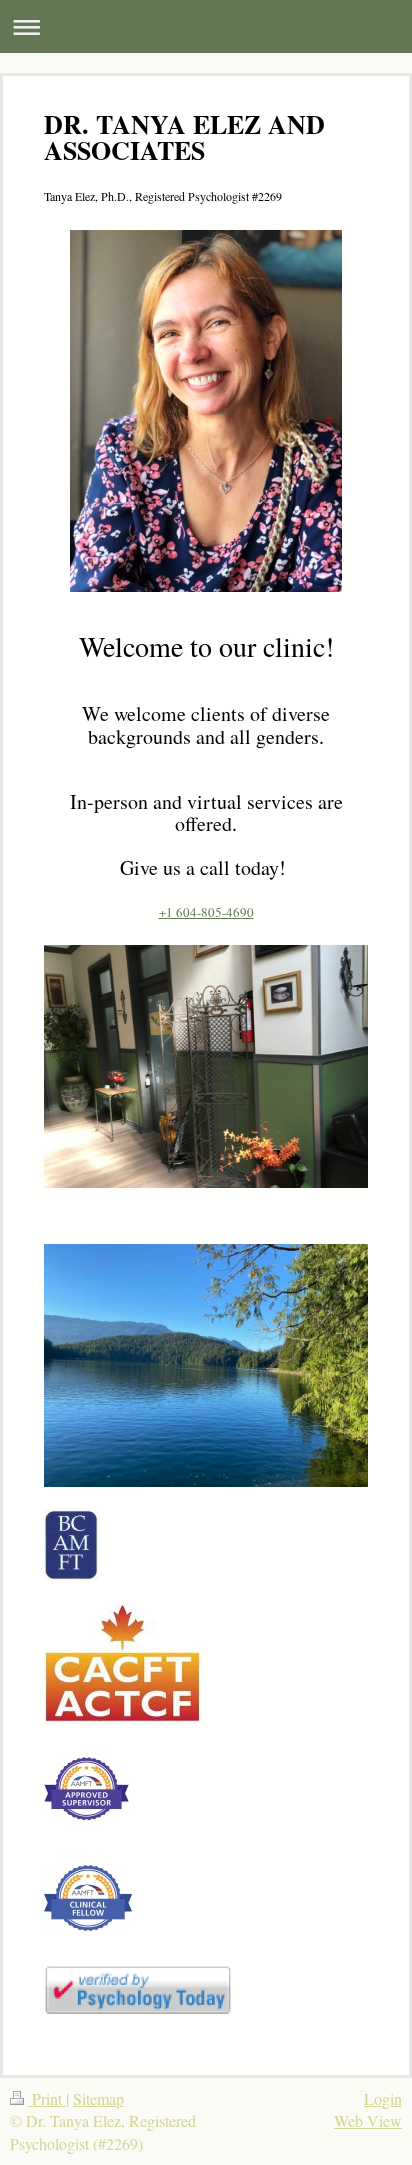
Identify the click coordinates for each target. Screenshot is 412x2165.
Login (383, 2098)
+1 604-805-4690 (206, 912)
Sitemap (98, 2098)
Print (47, 2098)
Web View (368, 2120)
